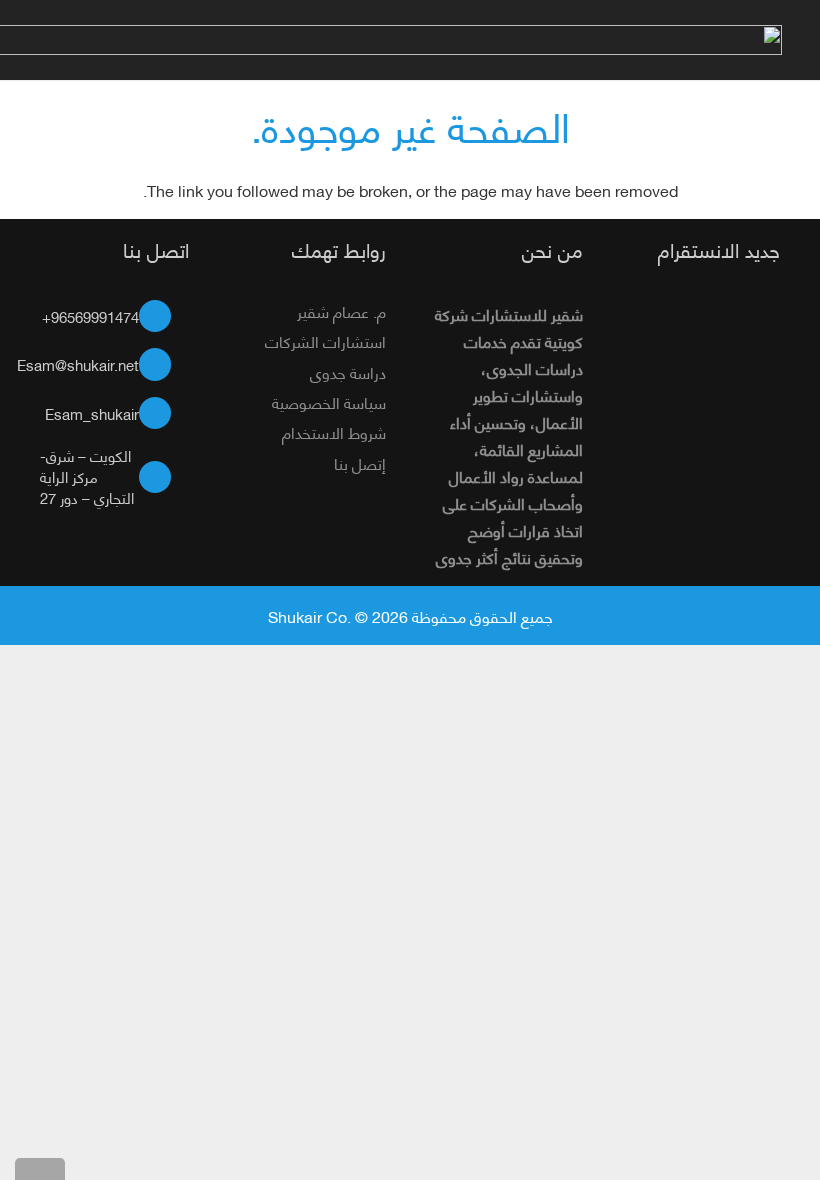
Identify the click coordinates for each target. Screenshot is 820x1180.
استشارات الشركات (325, 340)
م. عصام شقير (341, 310)
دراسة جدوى (348, 371)
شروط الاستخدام (334, 431)
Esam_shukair (92, 413)
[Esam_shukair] (164, 413)
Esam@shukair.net (78, 364)
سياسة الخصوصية (329, 401)
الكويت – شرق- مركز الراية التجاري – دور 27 (87, 476)
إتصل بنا (360, 462)
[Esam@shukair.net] (164, 364)
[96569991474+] (164, 316)
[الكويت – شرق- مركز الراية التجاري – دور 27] (164, 477)
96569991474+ (90, 316)
